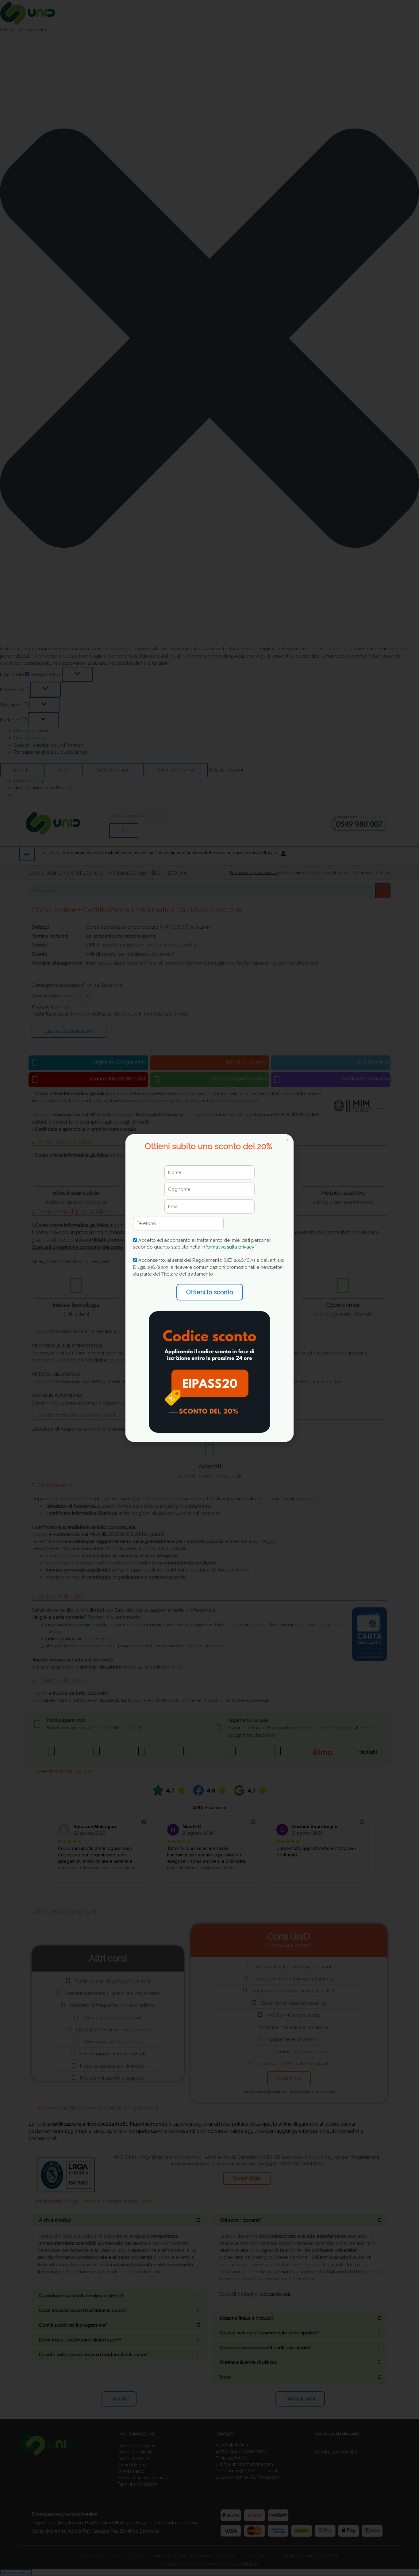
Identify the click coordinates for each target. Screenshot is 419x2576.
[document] (209, 1288)
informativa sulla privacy (228, 1247)
